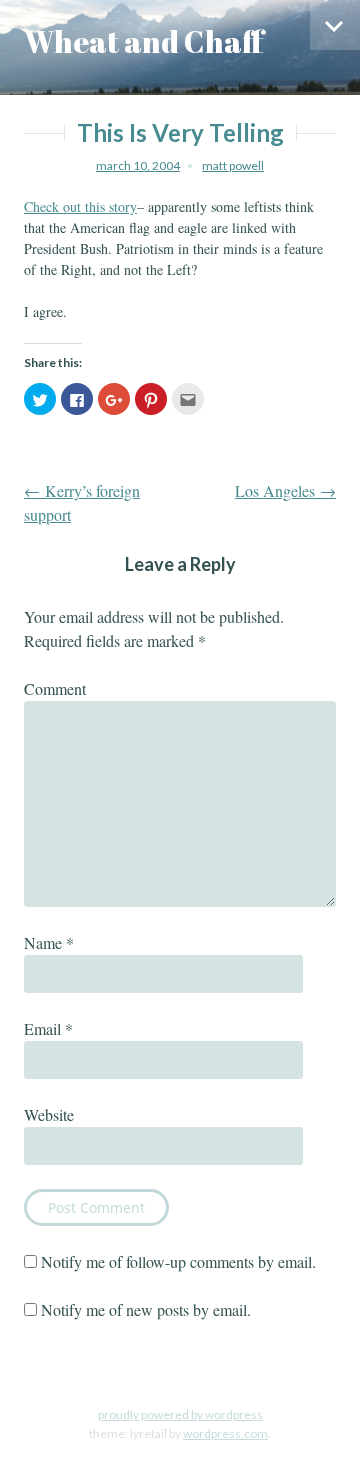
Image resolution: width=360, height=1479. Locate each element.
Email (48, 1028)
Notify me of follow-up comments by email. (178, 1261)
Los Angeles (285, 490)
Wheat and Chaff (144, 41)
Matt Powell (233, 165)
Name (49, 942)
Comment (55, 688)
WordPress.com (225, 1433)
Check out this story (80, 206)
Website (49, 1114)
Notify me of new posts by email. (146, 1309)
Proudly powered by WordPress (180, 1414)
